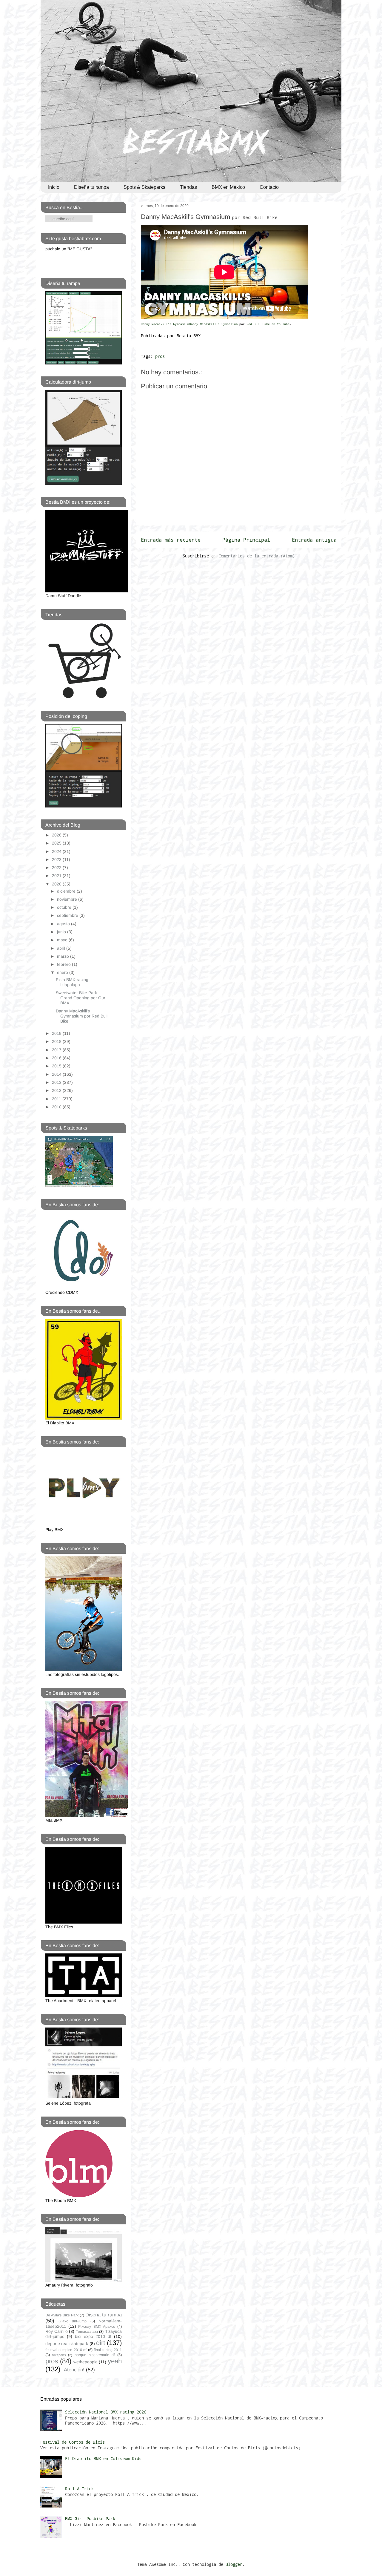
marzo (64, 956)
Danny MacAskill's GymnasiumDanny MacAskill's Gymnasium (190, 324)
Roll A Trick (79, 2489)
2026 (57, 835)
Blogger (234, 2564)
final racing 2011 (108, 2350)
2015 (57, 1066)
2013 (57, 1082)
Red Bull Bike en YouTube (268, 324)
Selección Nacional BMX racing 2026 (106, 2412)
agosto (64, 924)
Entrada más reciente (171, 540)
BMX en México (228, 187)
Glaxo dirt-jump (73, 2321)
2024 (57, 851)
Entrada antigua (314, 540)
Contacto (269, 187)
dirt (101, 2343)
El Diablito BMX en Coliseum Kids (103, 2458)
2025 (57, 843)
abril (62, 948)
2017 (57, 1050)
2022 (57, 868)
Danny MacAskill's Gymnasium (209, 217)
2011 (57, 1099)
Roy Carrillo (57, 2331)
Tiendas (188, 187)
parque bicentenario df (95, 2355)
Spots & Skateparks (144, 187)
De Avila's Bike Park (62, 2315)
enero (63, 972)
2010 (57, 1107)
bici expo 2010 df (93, 2336)
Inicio (54, 187)
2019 (57, 1033)
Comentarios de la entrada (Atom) (257, 556)
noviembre (68, 899)
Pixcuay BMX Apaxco (97, 2327)
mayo (63, 940)
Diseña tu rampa (91, 187)
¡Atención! (73, 2370)
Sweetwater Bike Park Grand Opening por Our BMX (81, 998)
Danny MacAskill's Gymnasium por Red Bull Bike (82, 1016)
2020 (57, 884)
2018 (57, 1041)
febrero (64, 964)
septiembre (68, 915)
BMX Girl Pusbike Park (90, 2518)
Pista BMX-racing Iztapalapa (72, 982)
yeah (115, 2361)
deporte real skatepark (67, 2344)
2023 (57, 859)
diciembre (67, 891)
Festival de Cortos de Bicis (73, 2442)
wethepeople (86, 2362)
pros (160, 356)
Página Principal (246, 540)
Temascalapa (87, 2332)
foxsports (59, 2355)
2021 (57, 876)
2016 (57, 1058)
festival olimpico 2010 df (66, 2350)
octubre (65, 907)
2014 (57, 1074)
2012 (57, 1090)
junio (62, 932)
